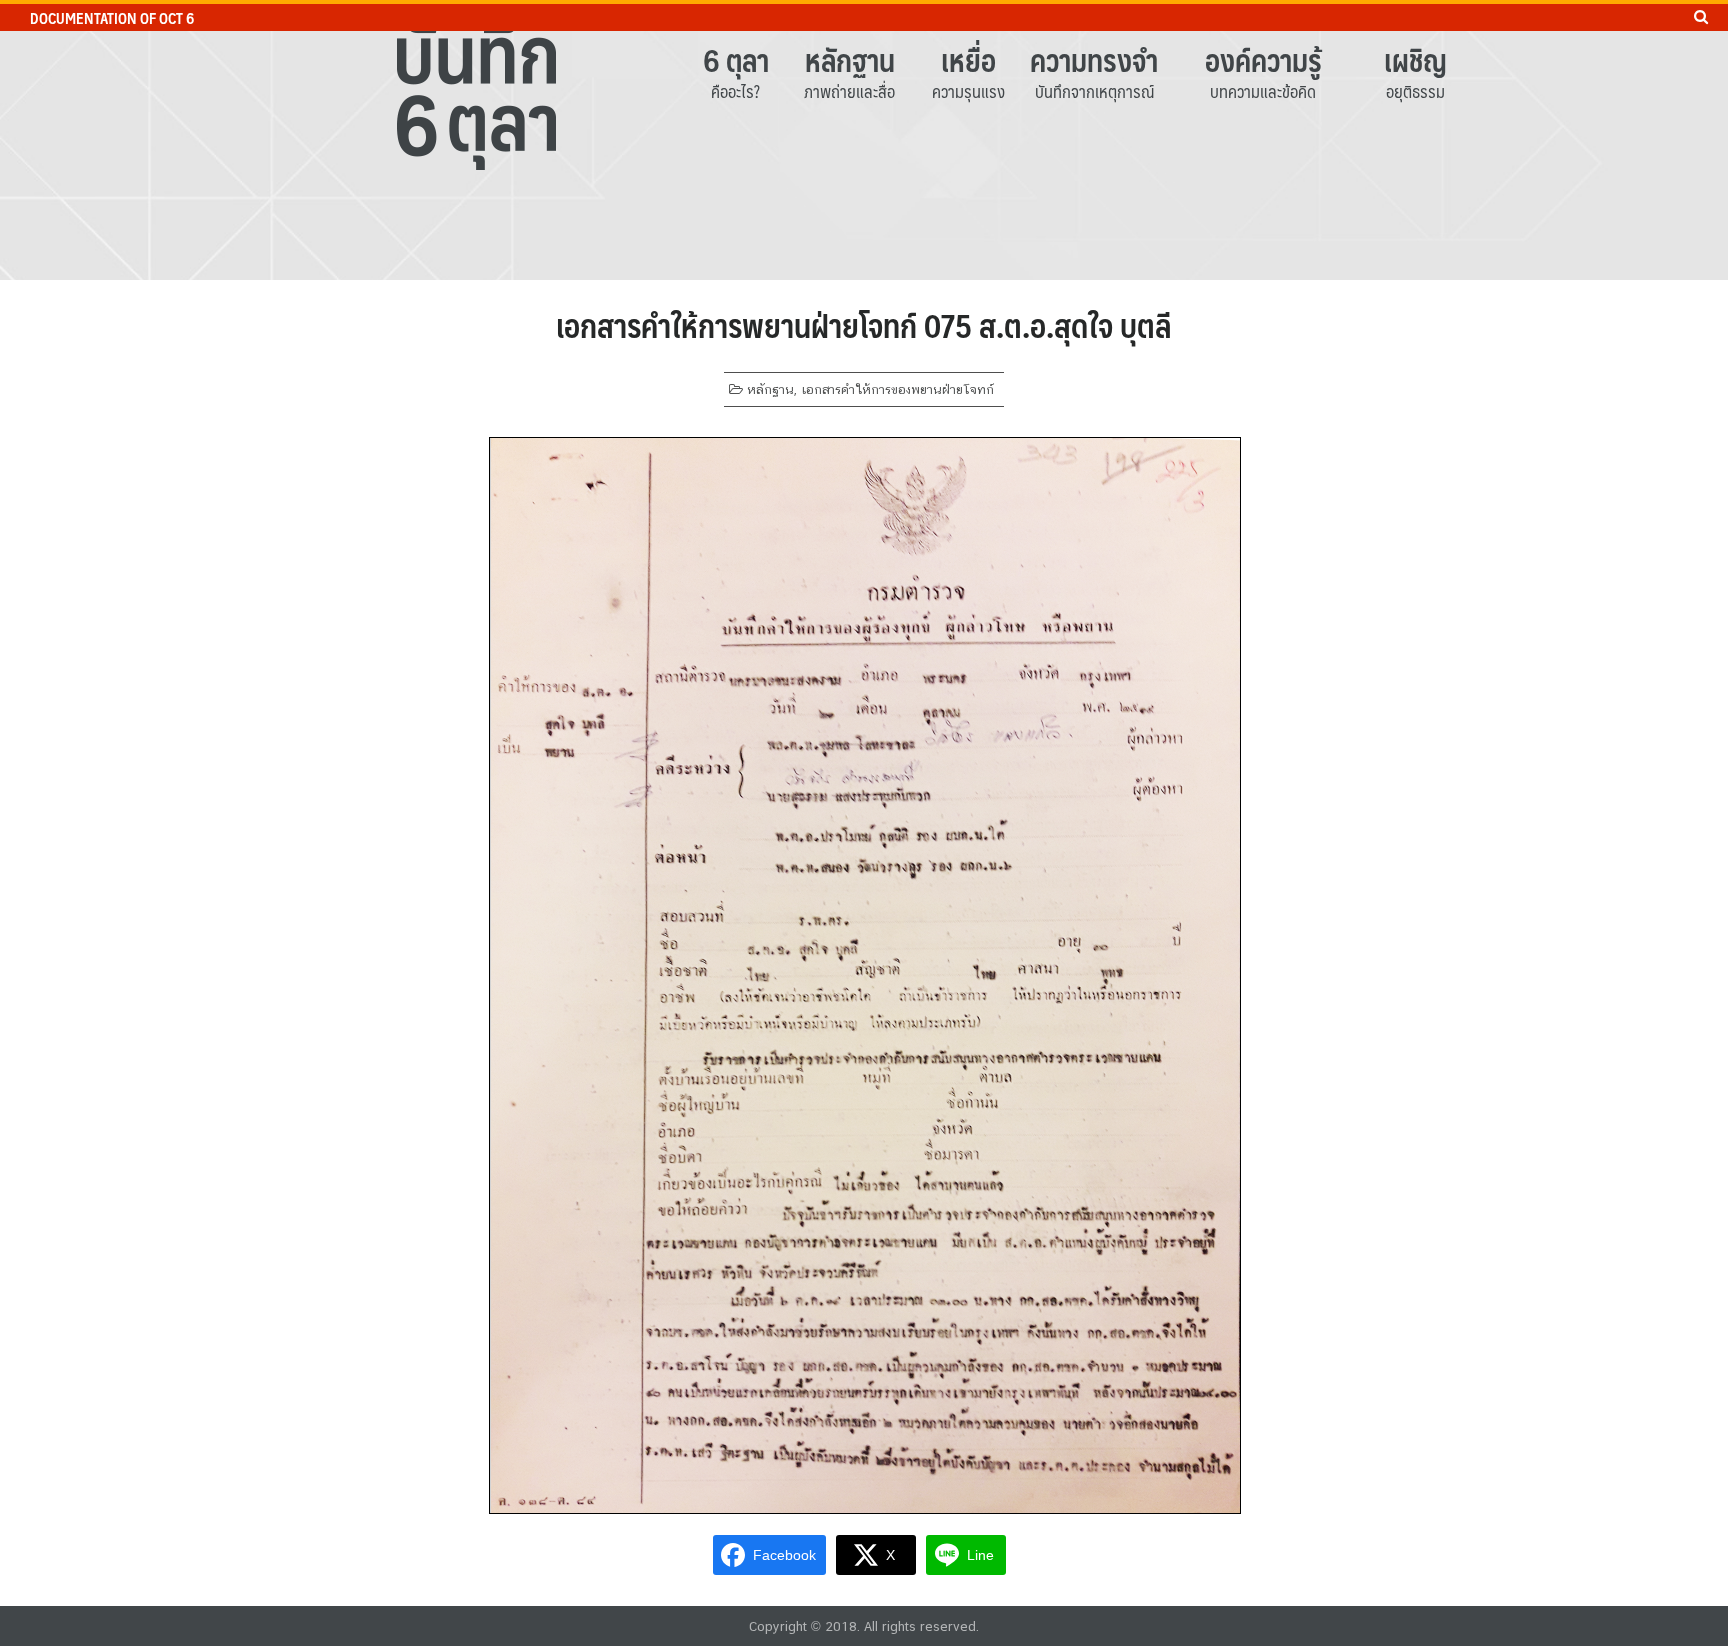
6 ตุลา (736, 59)
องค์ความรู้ (1263, 59)
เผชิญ (1415, 59)
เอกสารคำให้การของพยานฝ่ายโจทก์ (897, 389)
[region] (864, 140)
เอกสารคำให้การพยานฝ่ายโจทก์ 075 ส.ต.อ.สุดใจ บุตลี (864, 325)
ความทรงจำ (1094, 59)
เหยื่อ (968, 59)
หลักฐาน (850, 59)
